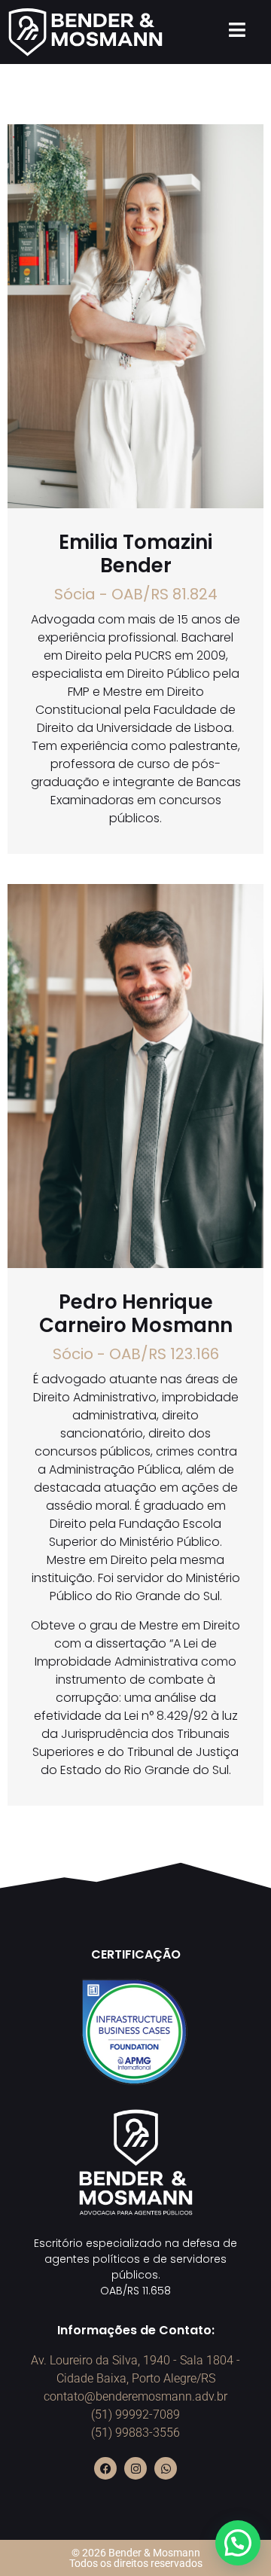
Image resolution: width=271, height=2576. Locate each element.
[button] (238, 2543)
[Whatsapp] (166, 2468)
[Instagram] (135, 2468)
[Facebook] (105, 2468)
